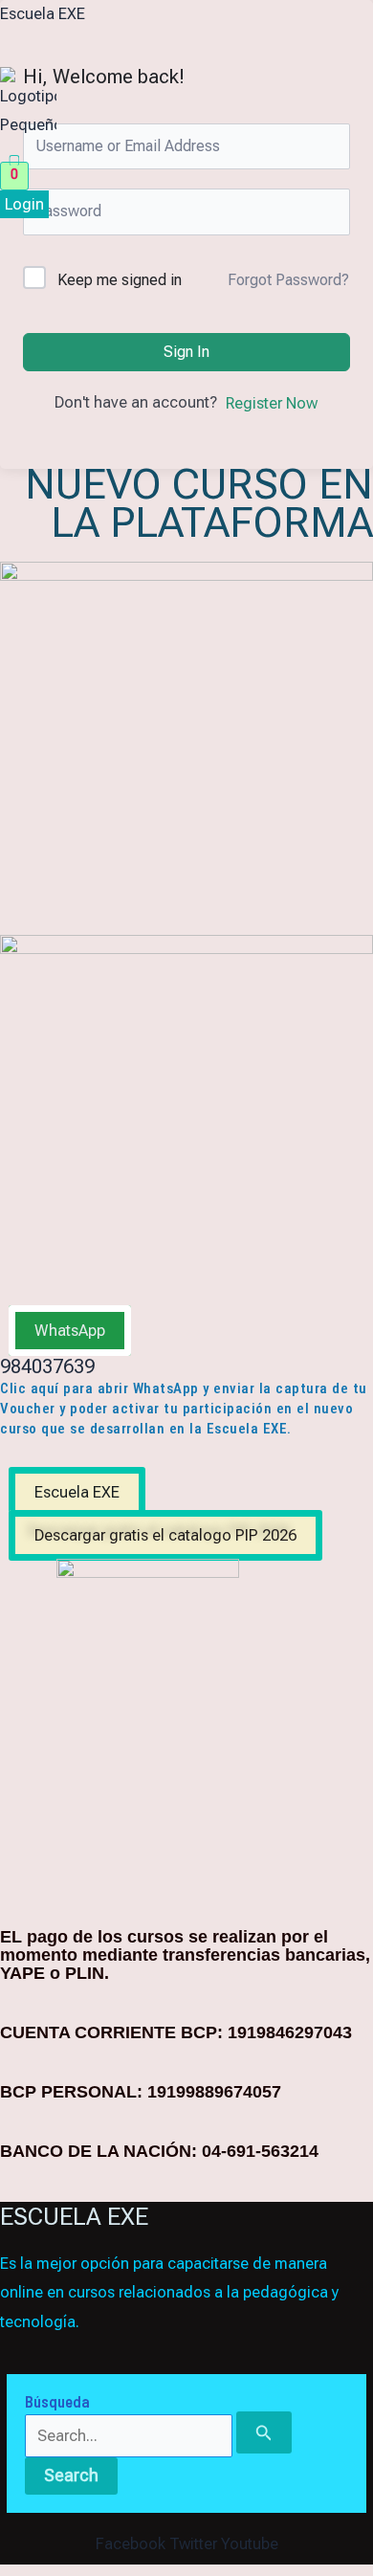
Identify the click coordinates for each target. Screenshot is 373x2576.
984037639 (47, 1366)
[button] (74, 151)
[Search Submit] (264, 2432)
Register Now (272, 403)
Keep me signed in (120, 280)
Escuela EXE (43, 14)
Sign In (186, 352)
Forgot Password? (288, 280)
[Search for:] (158, 2436)
